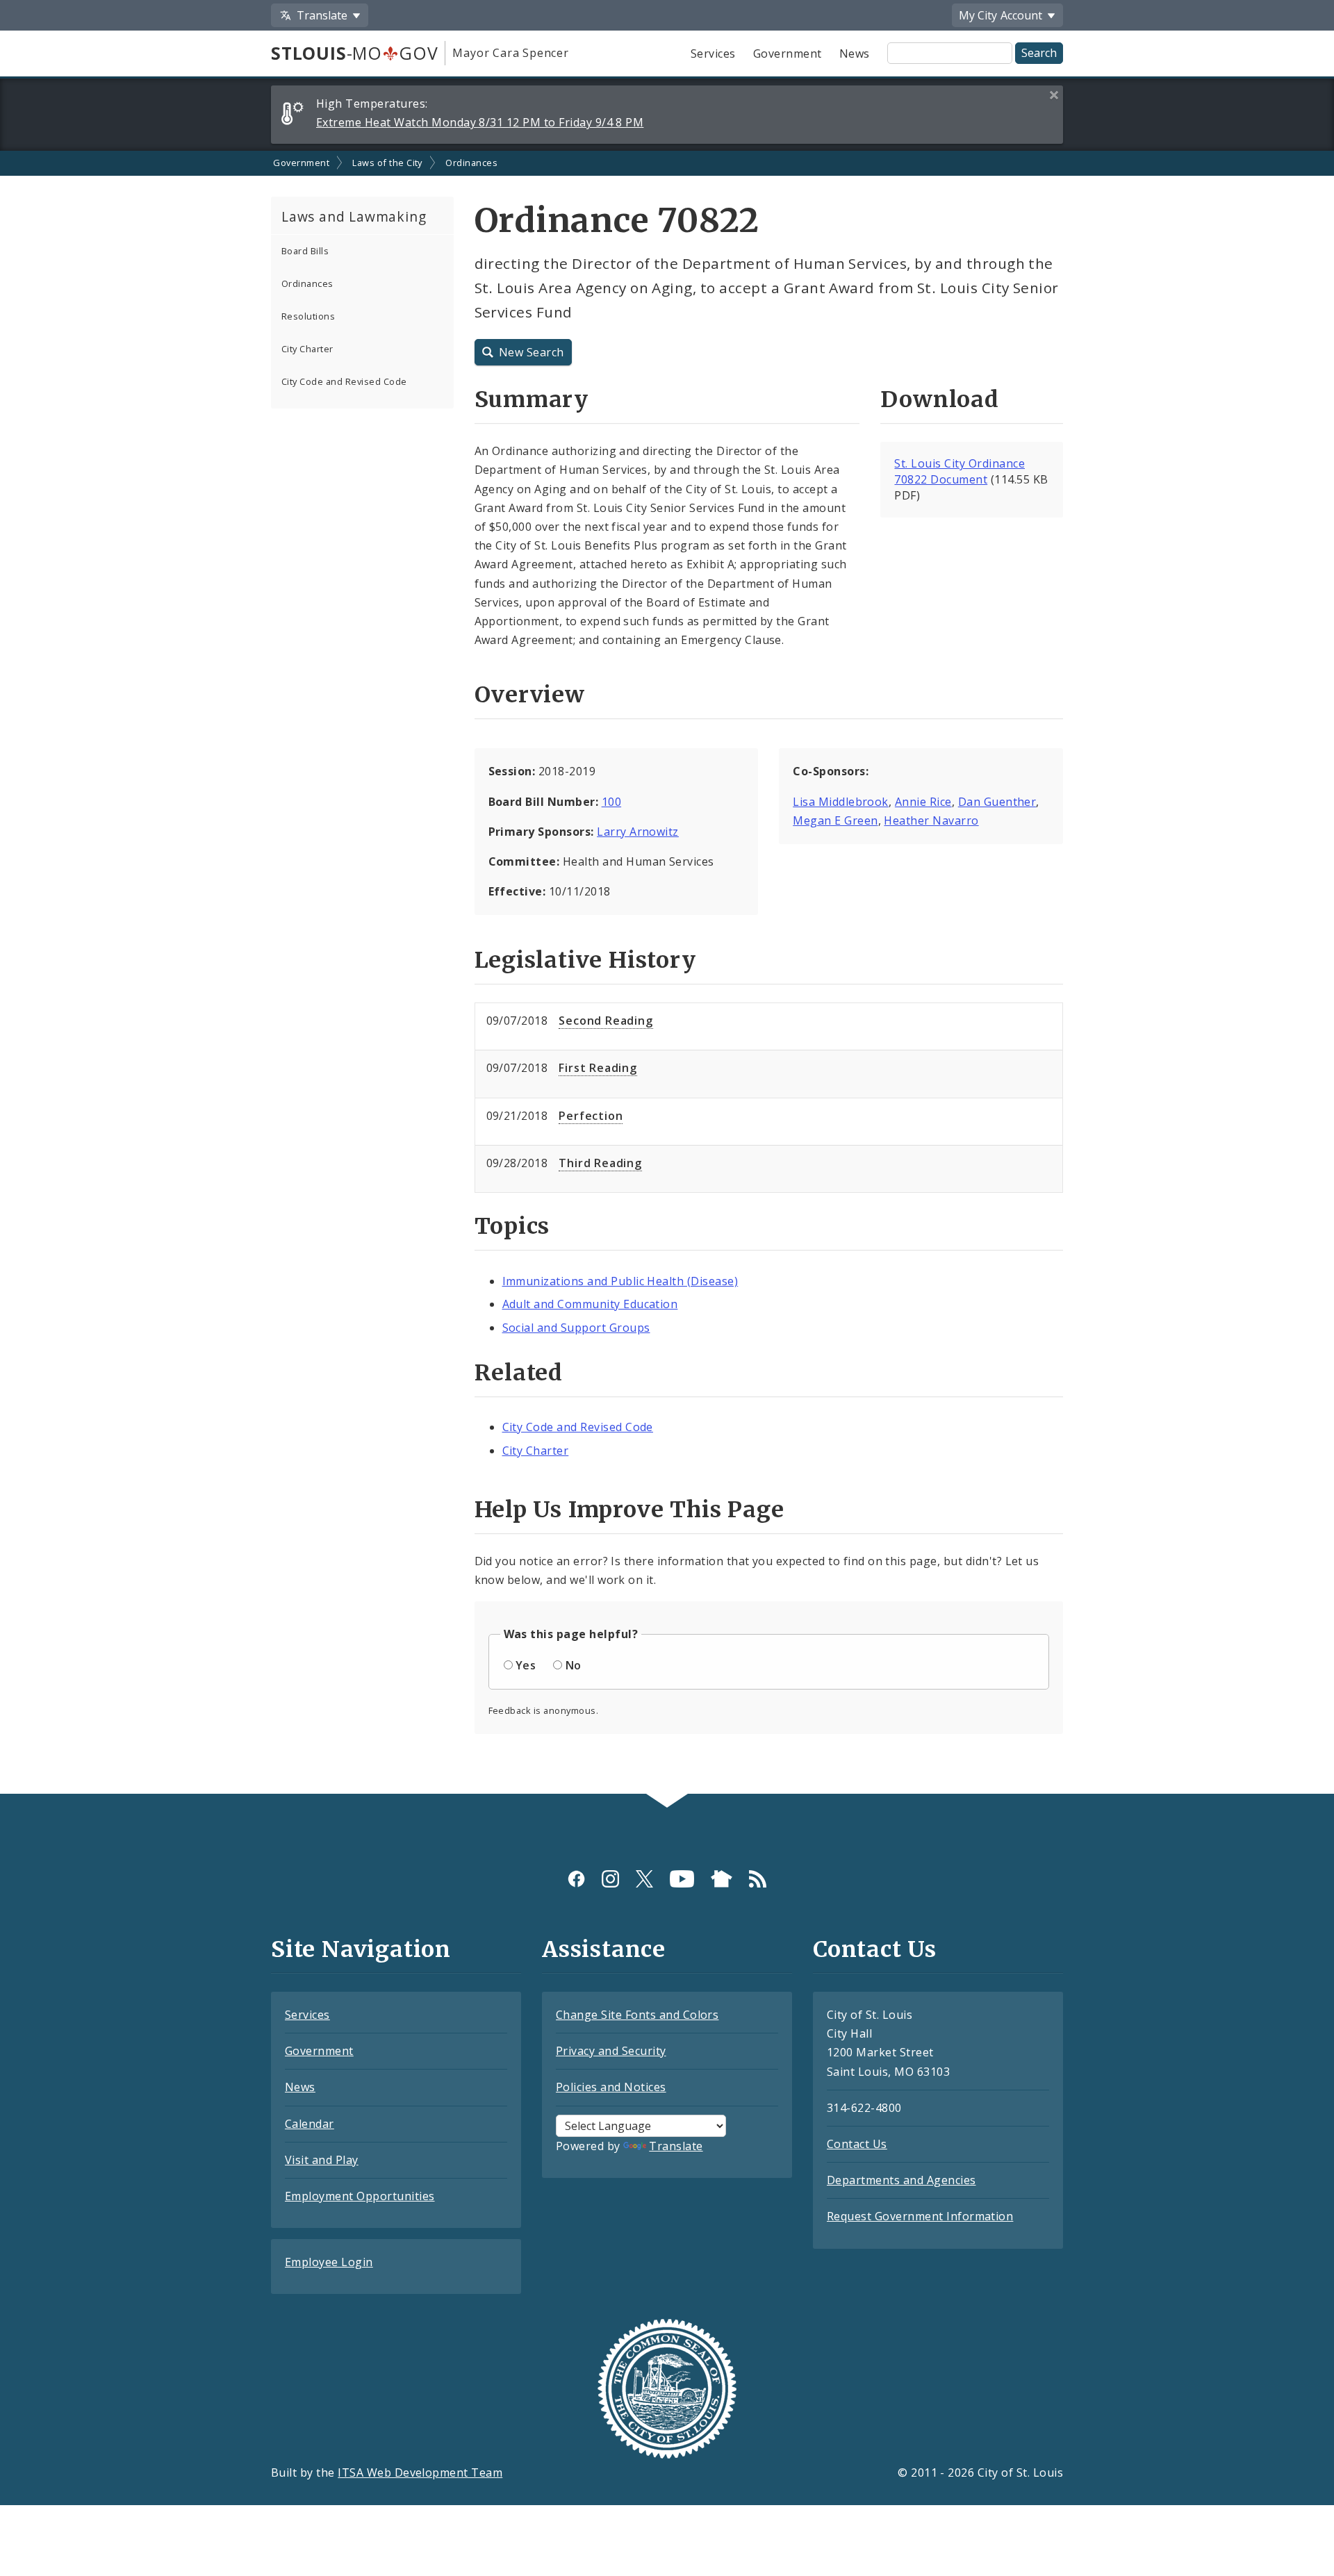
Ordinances (471, 163)
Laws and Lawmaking (354, 216)
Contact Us (857, 2144)
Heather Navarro (931, 820)
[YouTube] (682, 1879)
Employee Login (329, 2262)
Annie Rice (923, 802)
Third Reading (600, 1163)
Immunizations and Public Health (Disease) (620, 1281)
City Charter (307, 349)
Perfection (591, 1116)
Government (788, 53)
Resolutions (308, 316)
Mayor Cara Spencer (510, 53)
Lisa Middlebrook (841, 802)
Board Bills (305, 251)
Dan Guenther (997, 802)
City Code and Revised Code (344, 381)
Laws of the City (387, 163)
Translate (676, 2146)
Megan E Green (835, 820)
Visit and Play (322, 2160)
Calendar (310, 2124)
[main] (667, 973)
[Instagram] (610, 1879)
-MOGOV (354, 53)
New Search (532, 352)
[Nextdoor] (722, 1879)
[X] (644, 1879)
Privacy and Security (611, 2051)
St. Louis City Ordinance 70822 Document (960, 471)
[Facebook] (576, 1879)
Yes (526, 1665)
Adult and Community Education (590, 1304)
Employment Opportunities (360, 2196)
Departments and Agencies (901, 2180)
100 (611, 802)
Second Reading (606, 1021)
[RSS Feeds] (758, 1879)
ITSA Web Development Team (420, 2472)
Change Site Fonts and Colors (637, 2015)
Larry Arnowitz (638, 832)
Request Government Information (920, 2216)
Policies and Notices (611, 2087)
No (574, 1665)
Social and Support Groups (576, 1328)
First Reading (598, 1068)
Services (713, 53)
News (855, 53)
